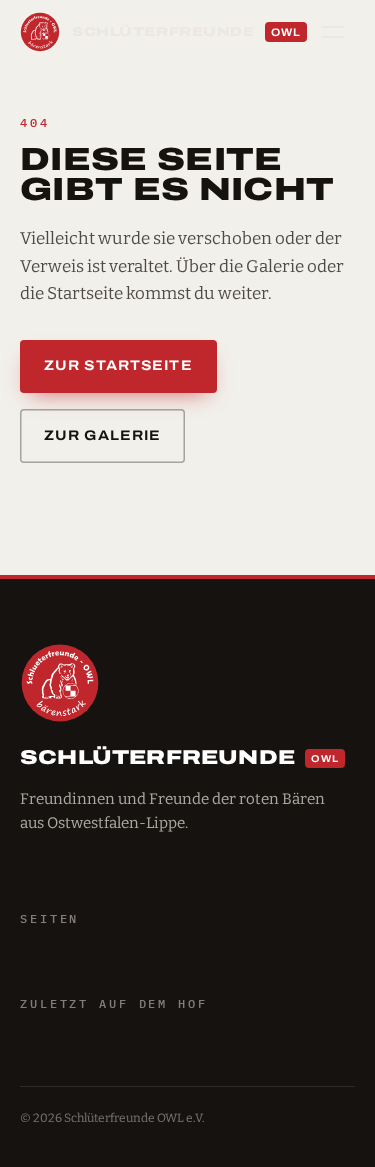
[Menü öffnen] (333, 32)
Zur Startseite (118, 365)
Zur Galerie (102, 435)
